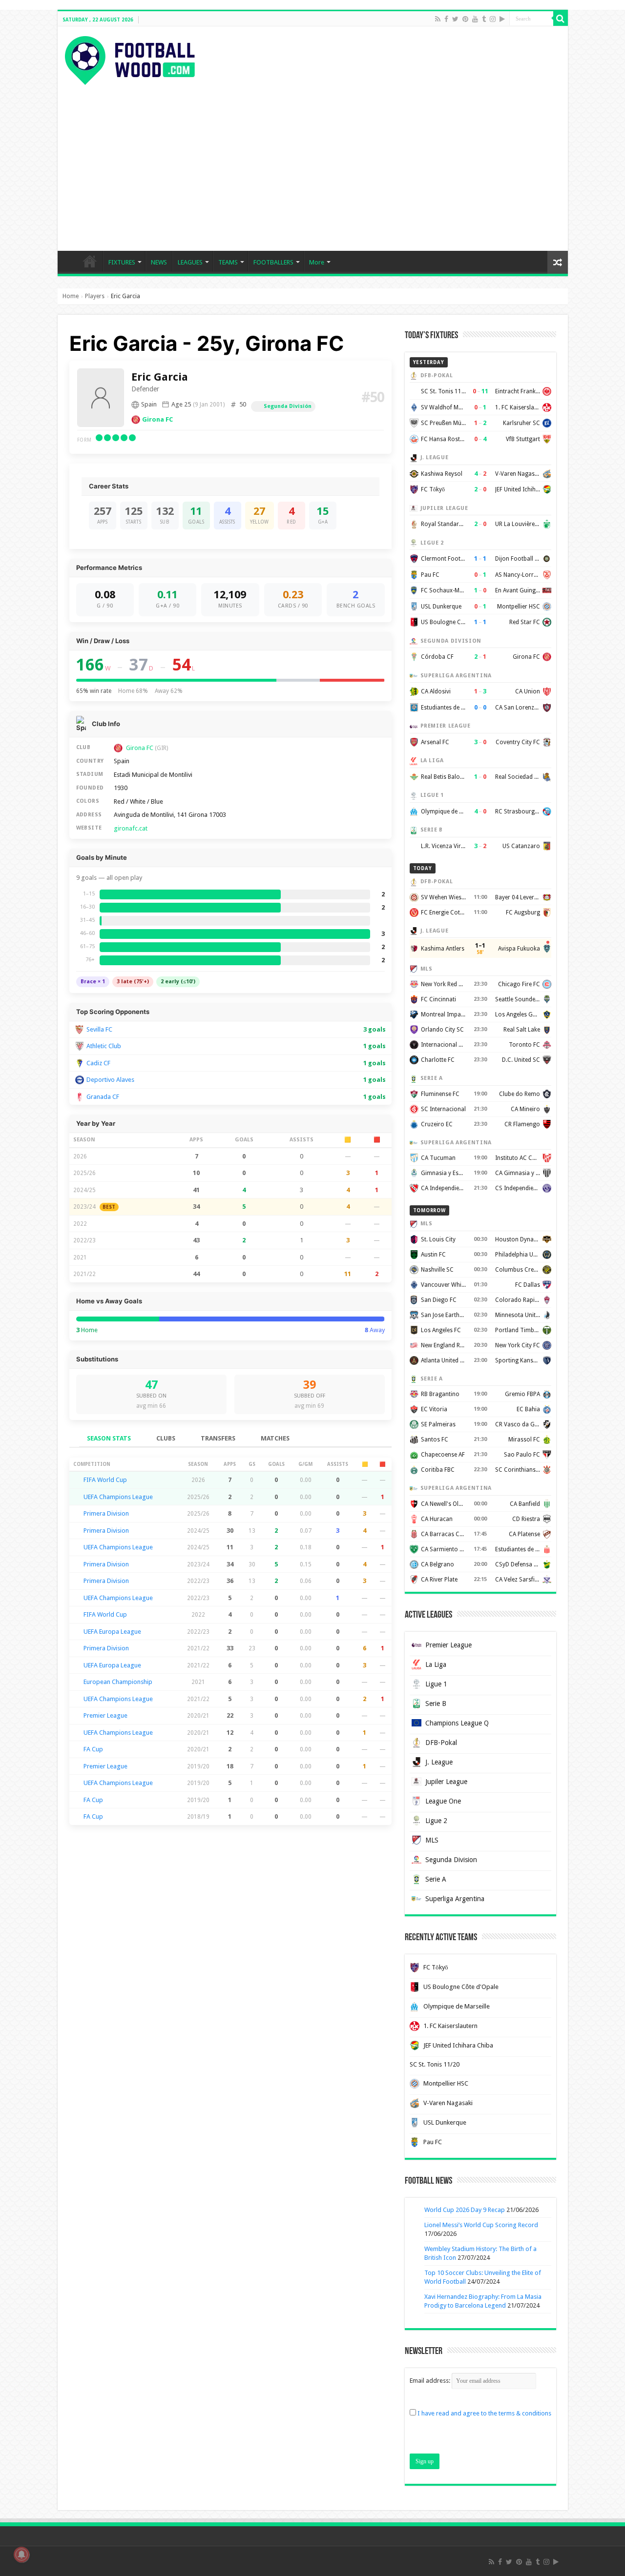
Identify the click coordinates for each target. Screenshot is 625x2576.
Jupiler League (446, 1782)
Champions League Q (457, 1723)
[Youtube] (475, 19)
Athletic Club (104, 1046)
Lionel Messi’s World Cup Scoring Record (481, 2225)
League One (443, 1801)
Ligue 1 (436, 1684)
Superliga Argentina (455, 1899)
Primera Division (106, 1513)
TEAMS (228, 262)
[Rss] (438, 19)
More (317, 262)
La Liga (436, 1664)
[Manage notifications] (21, 2555)
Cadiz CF (98, 1063)
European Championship (118, 1682)
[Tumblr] (484, 19)
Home (71, 296)
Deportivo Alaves (110, 1080)
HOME (90, 261)
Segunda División (288, 406)
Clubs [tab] (166, 1438)
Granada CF (103, 1097)
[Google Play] (502, 19)
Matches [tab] (275, 1438)
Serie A (436, 1879)
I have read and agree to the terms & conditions (484, 2413)
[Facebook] (446, 19)
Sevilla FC (99, 1029)
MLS (432, 1840)
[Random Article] (558, 262)
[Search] (561, 19)
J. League (439, 1762)
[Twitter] (455, 19)
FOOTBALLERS (273, 262)
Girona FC (157, 419)
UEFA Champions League (118, 1497)
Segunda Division (451, 1860)
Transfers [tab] (218, 1438)
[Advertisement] (313, 158)
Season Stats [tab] (109, 1438)
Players (95, 296)
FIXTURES (122, 262)
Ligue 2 (436, 1821)
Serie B (436, 1704)
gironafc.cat (131, 828)
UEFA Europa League (112, 1632)
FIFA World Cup (105, 1480)
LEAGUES (190, 262)
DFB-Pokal (441, 1743)
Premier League (105, 1715)
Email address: (431, 2381)
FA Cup (93, 1749)
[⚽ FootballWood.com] (130, 59)
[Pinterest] (465, 19)
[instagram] (493, 19)
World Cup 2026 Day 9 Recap (465, 2210)
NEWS (159, 262)
